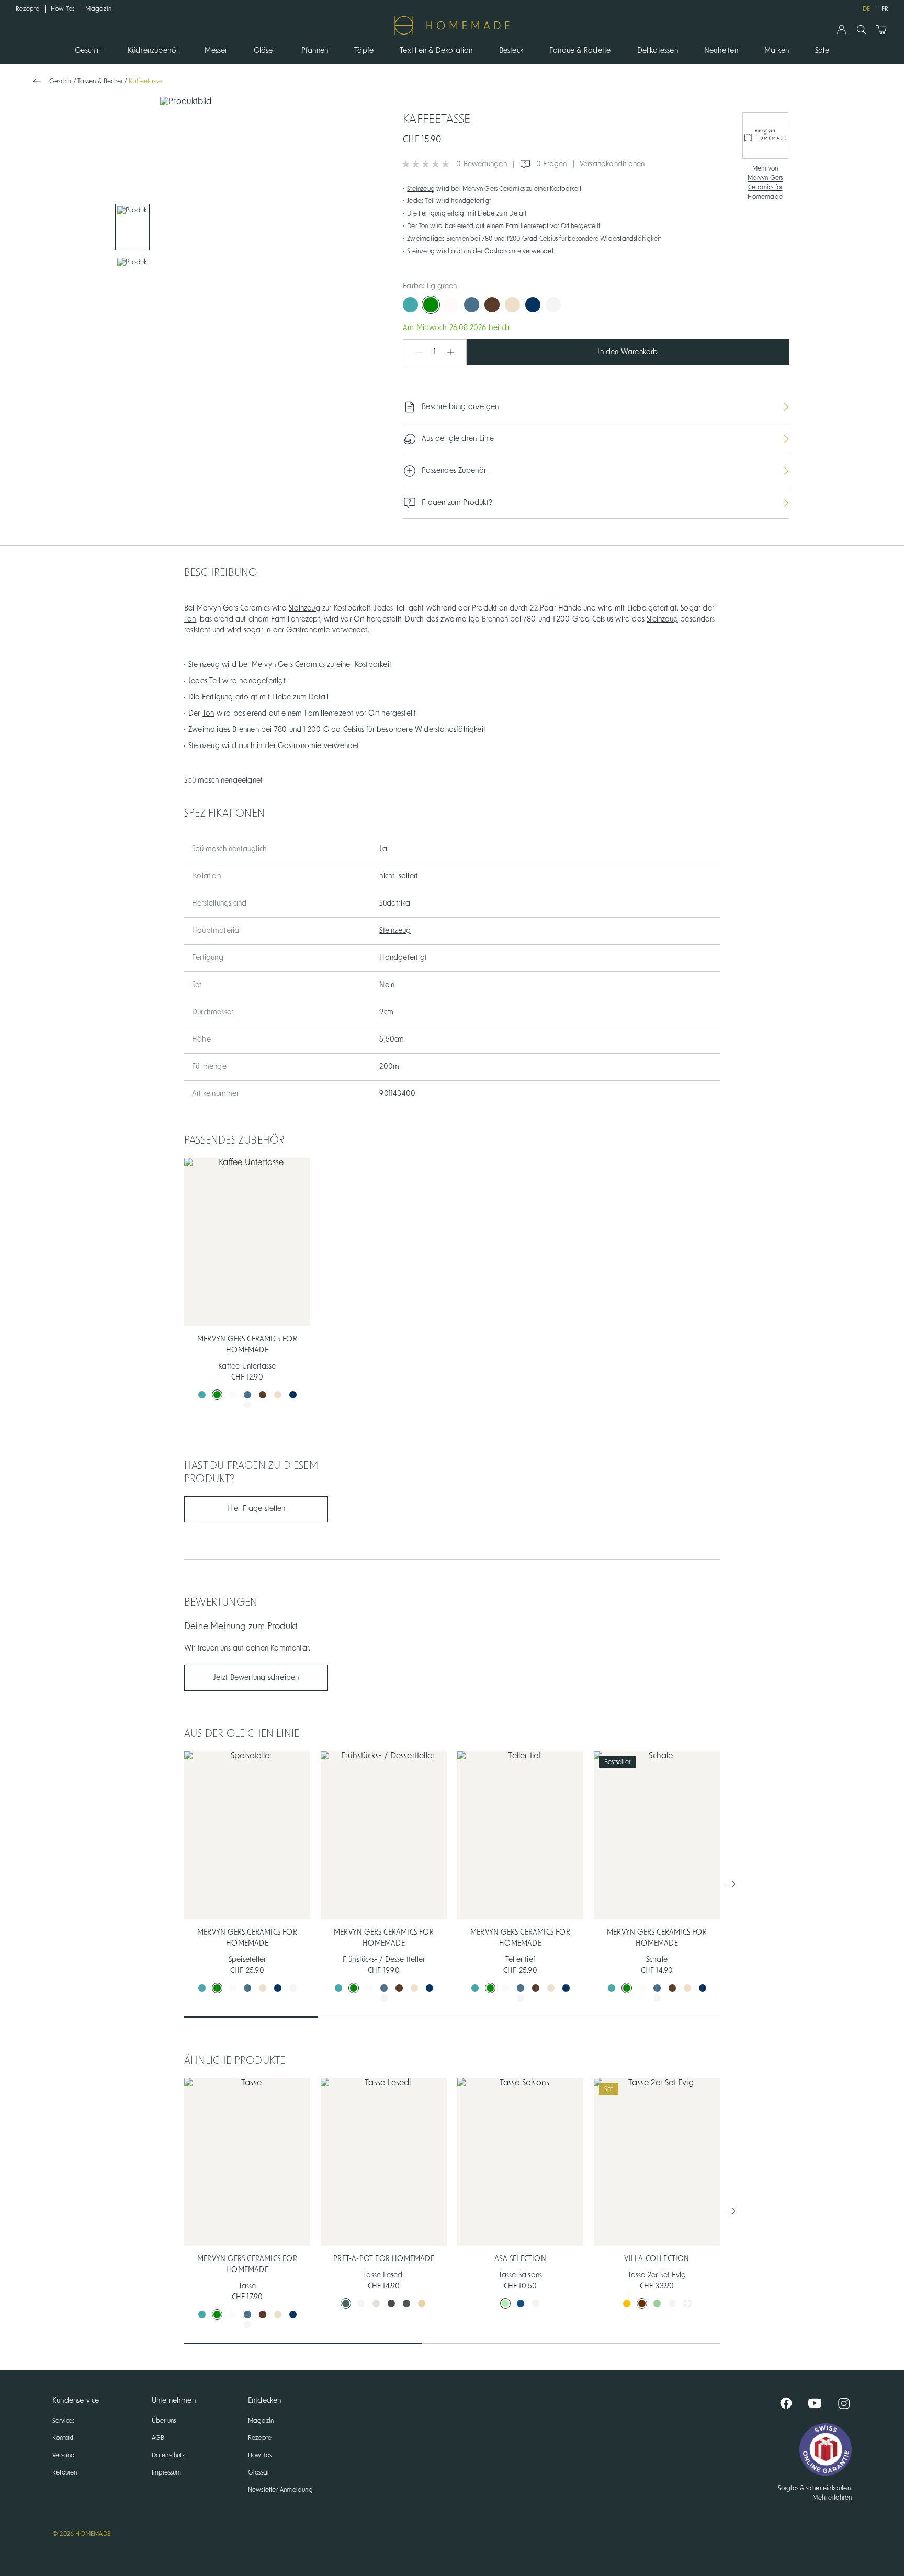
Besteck (511, 51)
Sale (822, 51)
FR (885, 9)
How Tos (63, 9)
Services (64, 2421)
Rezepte (28, 9)
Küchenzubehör (153, 51)
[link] (132, 227)
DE (866, 9)
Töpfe (364, 51)
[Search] (861, 30)
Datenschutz (168, 2455)
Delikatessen (658, 51)
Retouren (65, 2472)
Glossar (258, 2472)
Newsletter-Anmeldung (280, 2490)
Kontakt (63, 2438)
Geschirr (88, 51)
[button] (414, 352)
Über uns (164, 2421)
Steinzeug (421, 189)
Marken (777, 51)
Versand (64, 2455)
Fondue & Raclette (580, 51)
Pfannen (315, 51)
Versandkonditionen (612, 164)
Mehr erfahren (832, 2498)
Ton (423, 226)
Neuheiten (721, 51)
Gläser (264, 51)
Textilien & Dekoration (436, 51)
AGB (158, 2438)
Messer (216, 51)
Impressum (167, 2472)
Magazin (98, 9)
